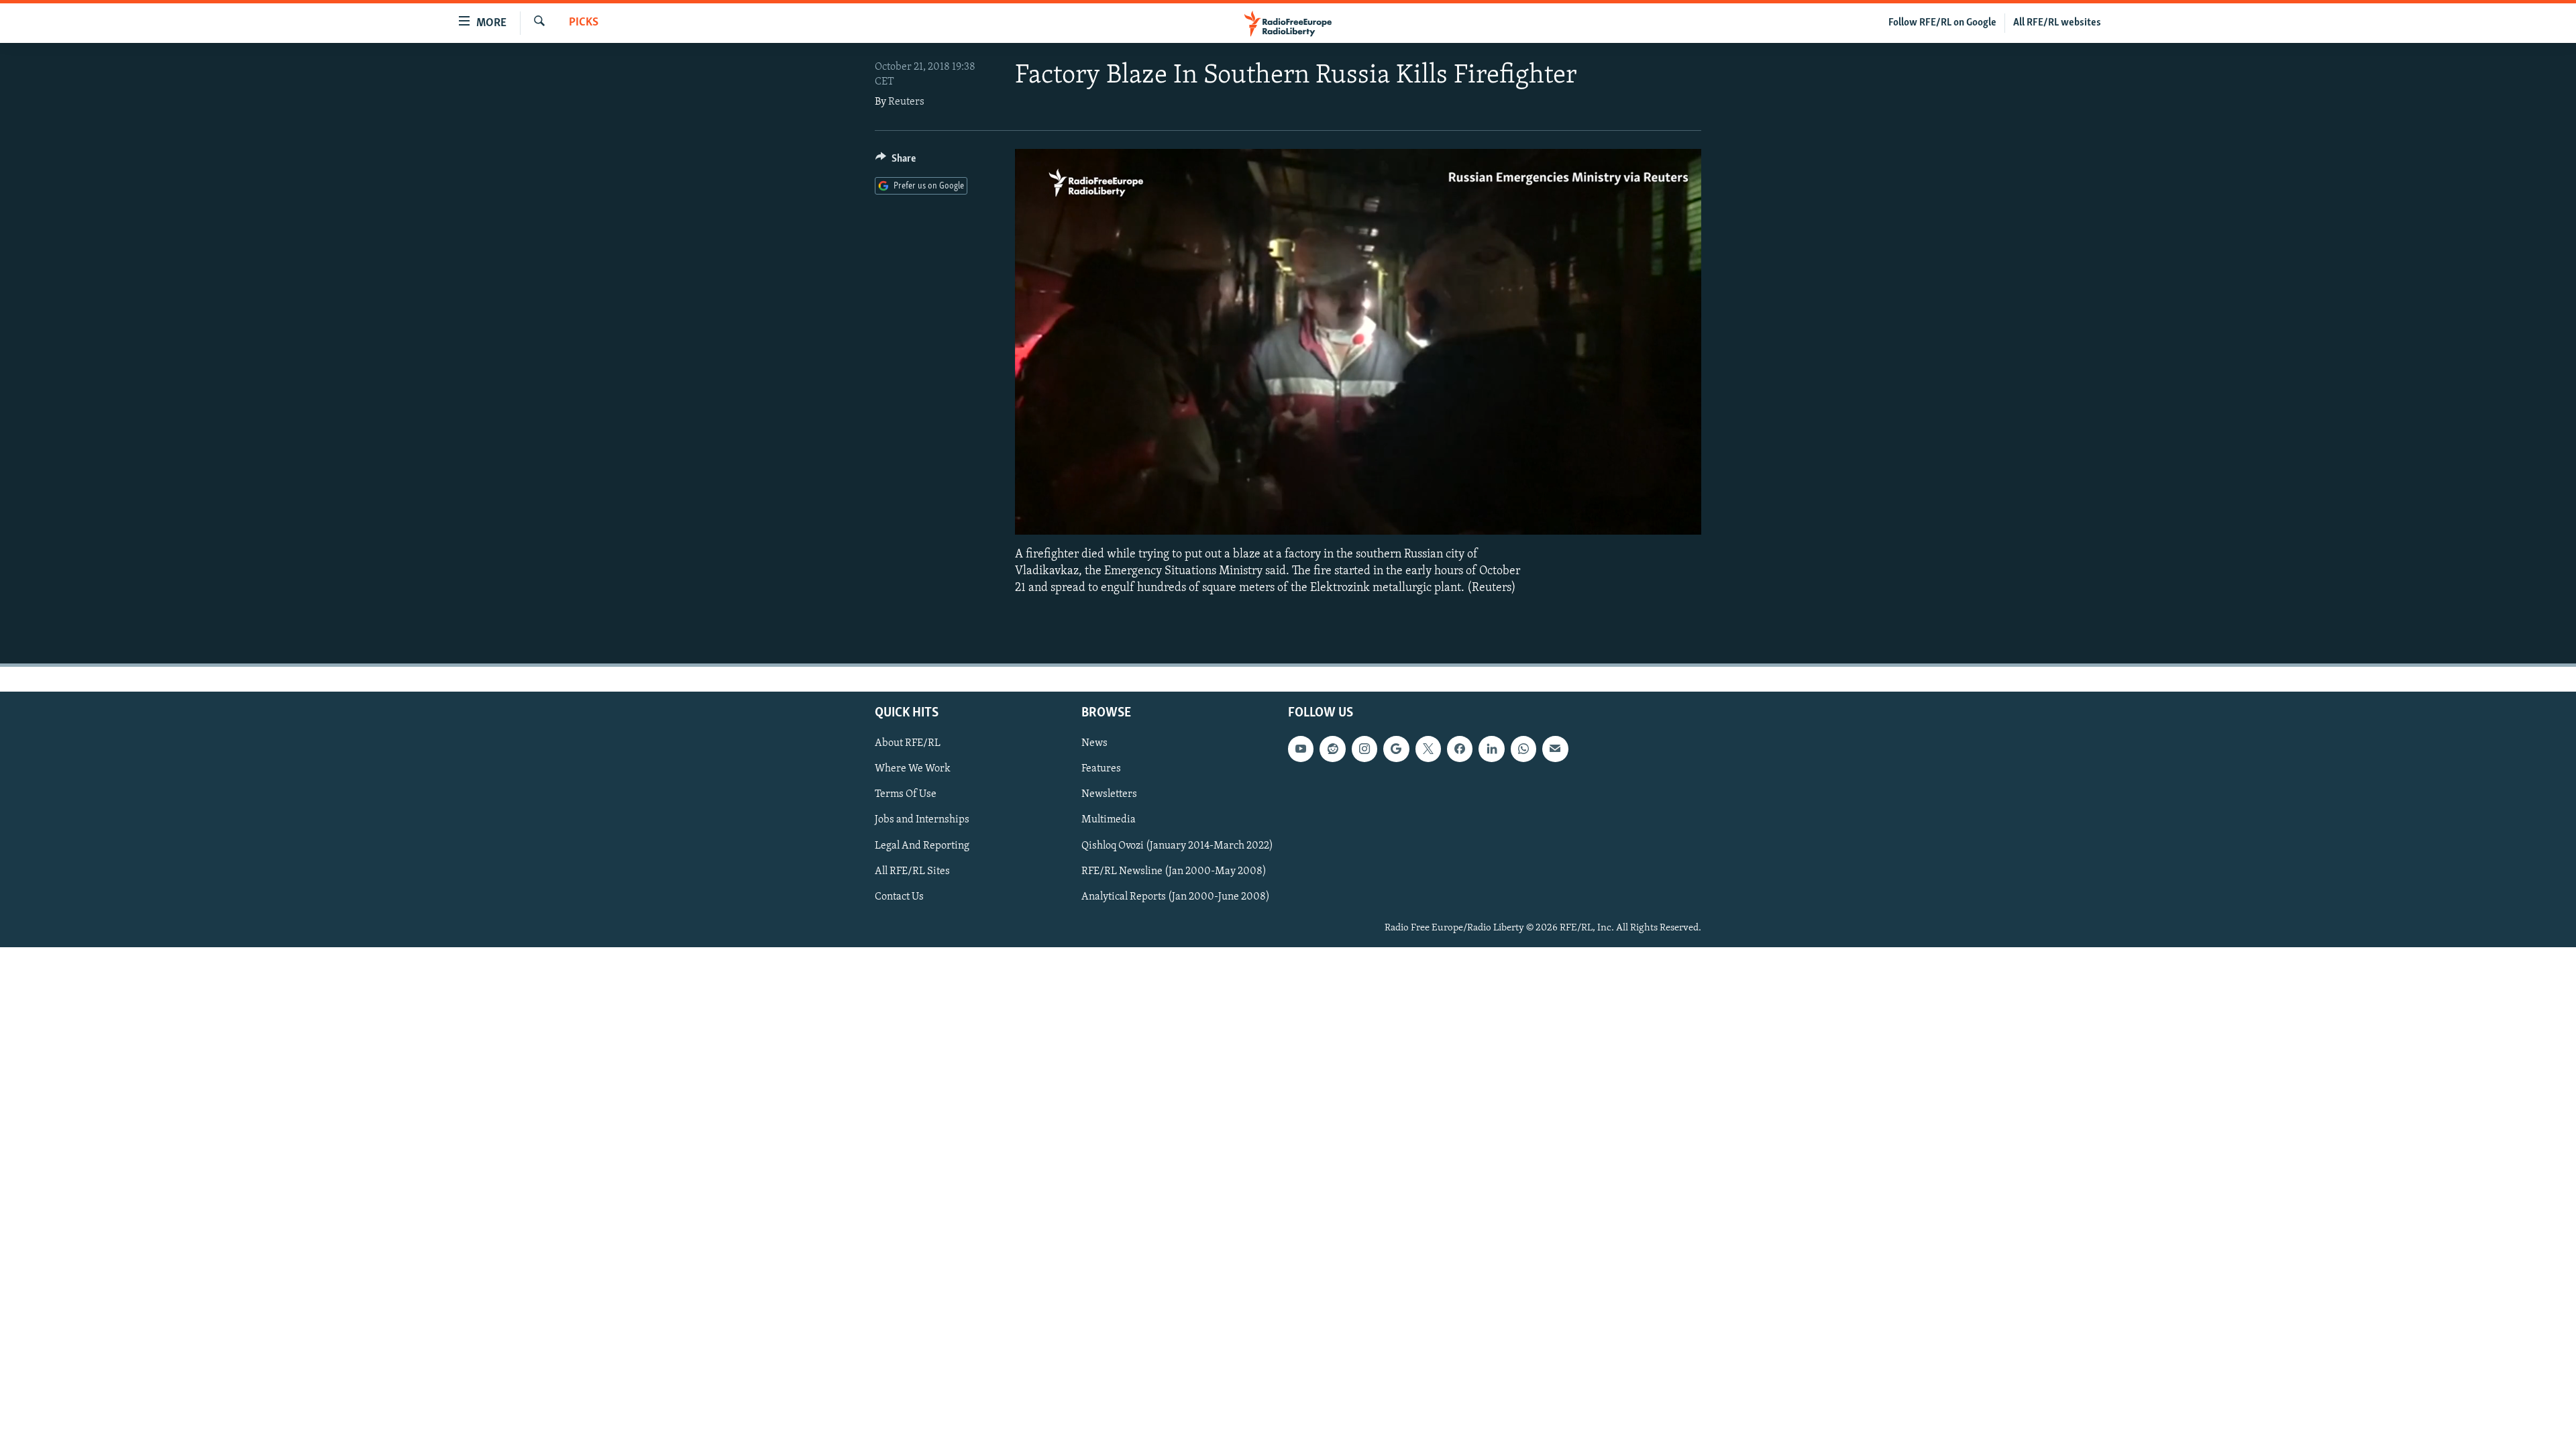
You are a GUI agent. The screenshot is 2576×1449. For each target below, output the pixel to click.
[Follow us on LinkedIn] (1491, 749)
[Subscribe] (1555, 749)
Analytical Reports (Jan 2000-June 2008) (1176, 897)
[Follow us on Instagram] (1364, 749)
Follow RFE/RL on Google (1942, 23)
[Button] (896, 162)
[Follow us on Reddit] (1332, 749)
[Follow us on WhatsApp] (1523, 749)
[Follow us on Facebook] (1460, 749)
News (1094, 744)
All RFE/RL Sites (912, 871)
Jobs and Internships (922, 820)
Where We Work (913, 769)
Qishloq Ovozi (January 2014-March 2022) (1177, 846)
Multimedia (1109, 820)
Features (1101, 769)
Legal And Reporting (922, 846)
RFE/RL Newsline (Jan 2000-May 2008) (1174, 871)
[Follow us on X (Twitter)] (1428, 749)
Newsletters (1109, 795)
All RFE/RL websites (2057, 23)
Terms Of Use (906, 795)
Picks (584, 23)
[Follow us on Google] (1396, 749)
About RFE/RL (908, 744)
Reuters (906, 102)
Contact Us (899, 897)
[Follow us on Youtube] (1301, 749)
